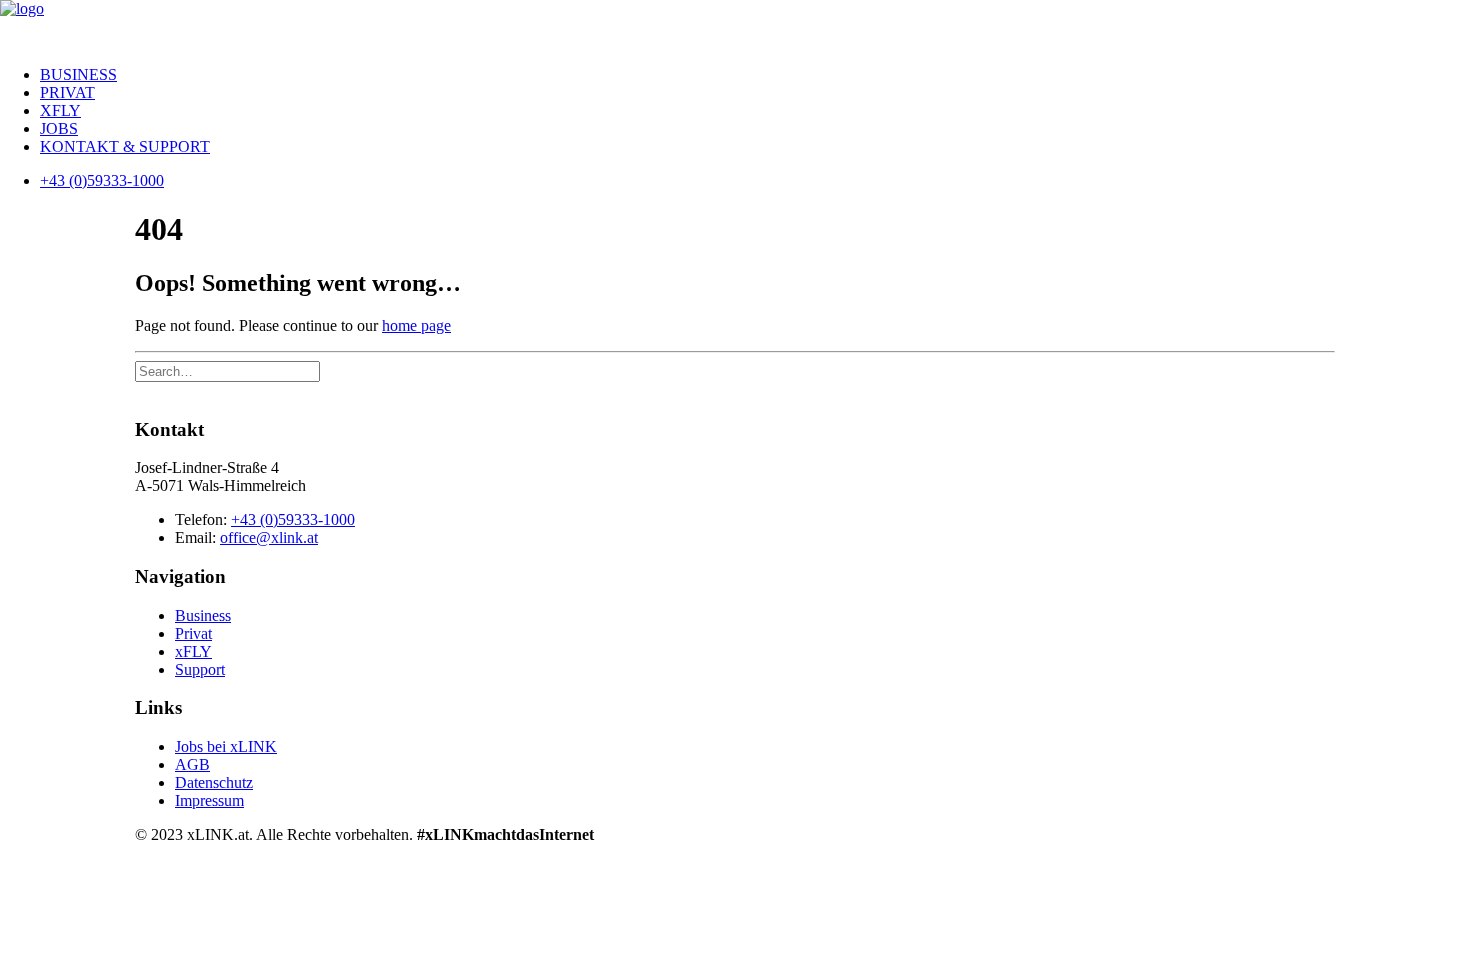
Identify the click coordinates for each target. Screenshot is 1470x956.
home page (416, 325)
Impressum (209, 800)
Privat (67, 92)
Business (78, 74)
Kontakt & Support (125, 146)
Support (200, 669)
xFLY (60, 110)
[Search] (227, 370)
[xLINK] (735, 25)
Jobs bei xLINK (226, 746)
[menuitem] (755, 75)
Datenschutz (214, 782)
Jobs (59, 128)
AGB (192, 764)
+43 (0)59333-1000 (293, 519)
